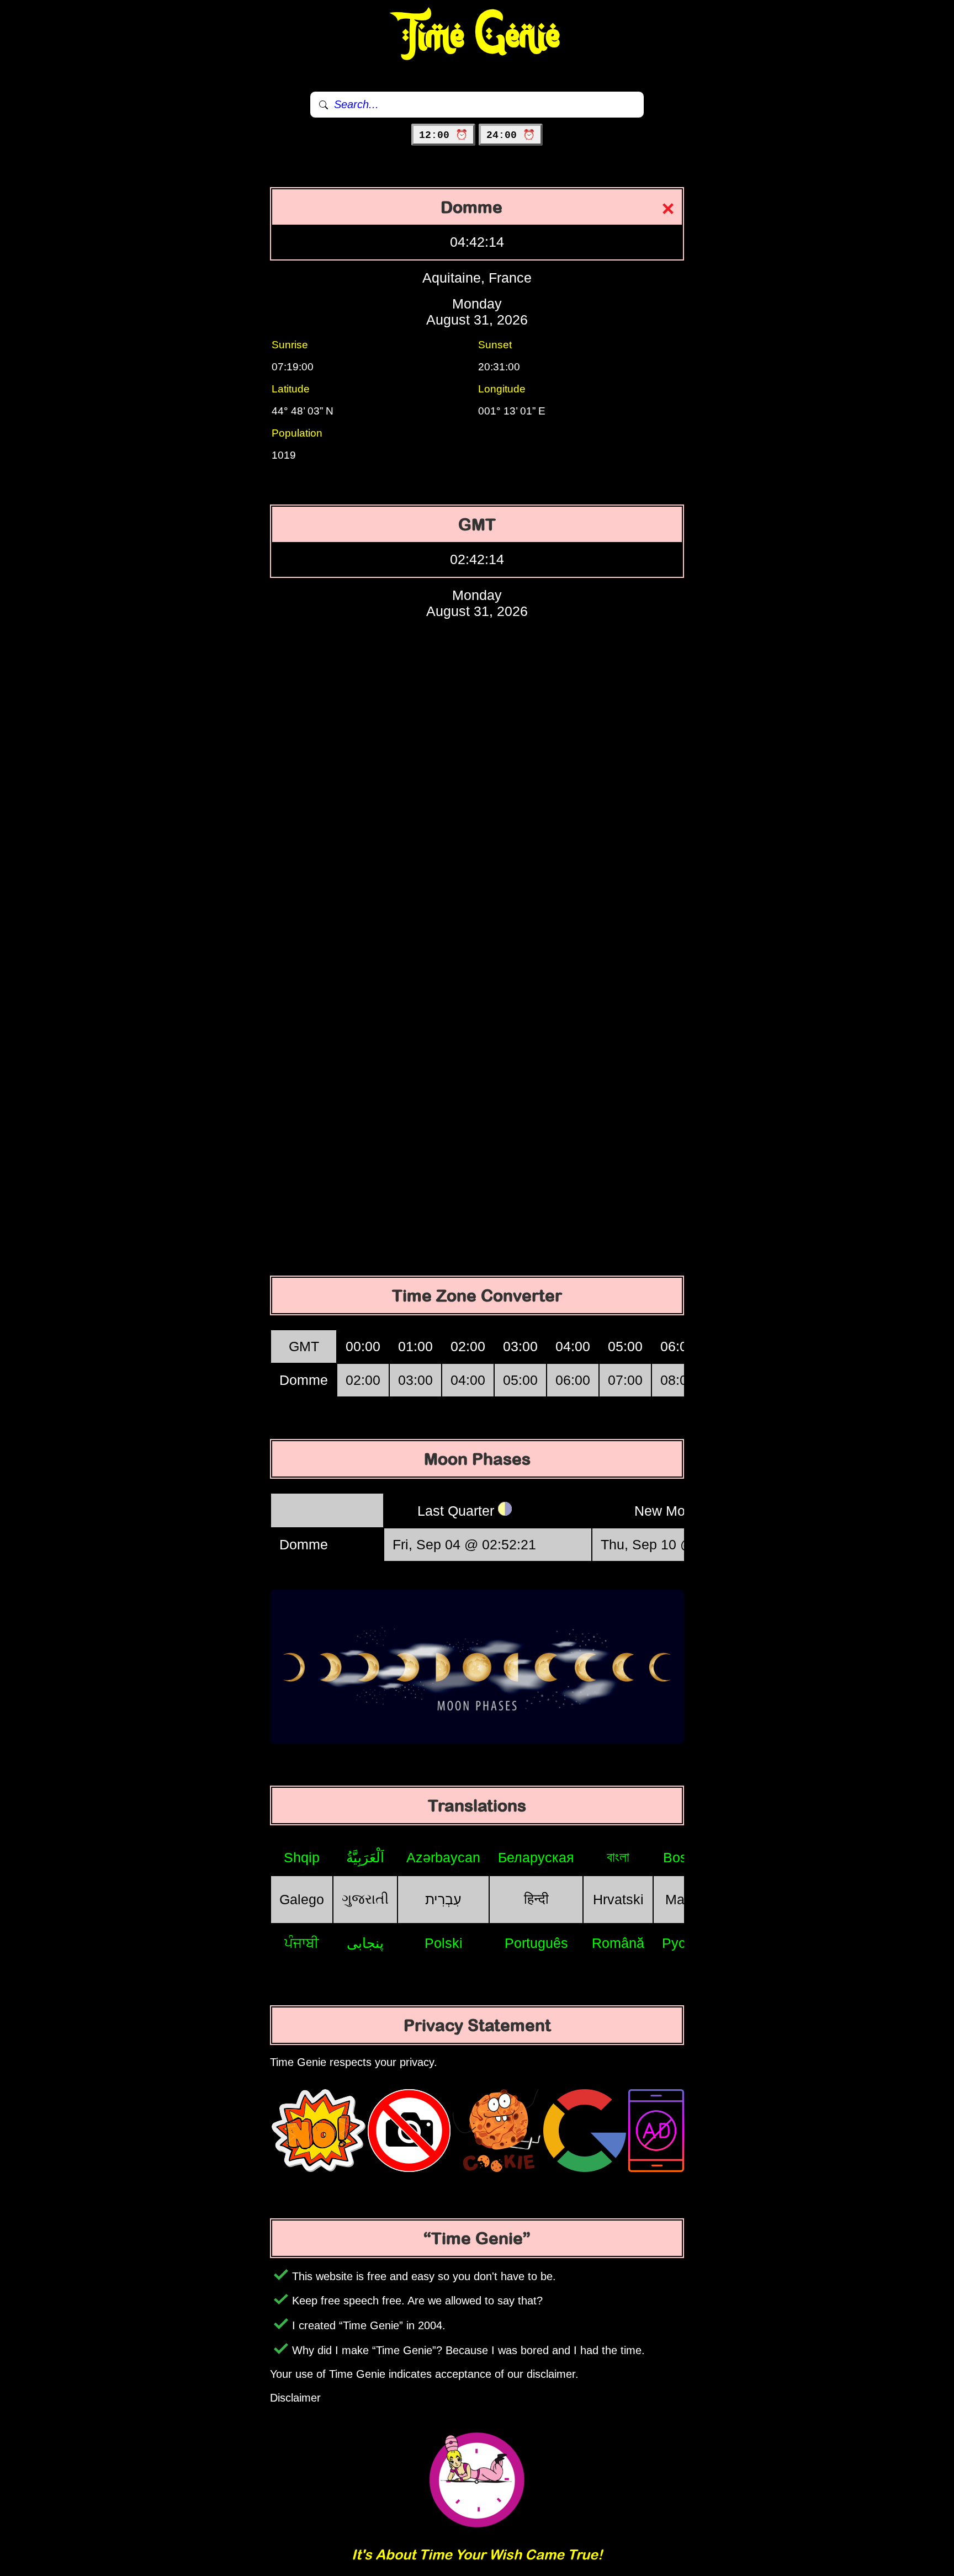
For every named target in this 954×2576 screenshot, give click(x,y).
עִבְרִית (443, 1899)
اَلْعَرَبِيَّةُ (365, 1857)
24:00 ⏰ (511, 135)
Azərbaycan (443, 1857)
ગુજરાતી (365, 1899)
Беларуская (536, 1857)
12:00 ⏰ (443, 135)
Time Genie (477, 36)
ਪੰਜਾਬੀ (302, 1943)
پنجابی (365, 1943)
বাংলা (618, 1857)
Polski (444, 1943)
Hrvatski (618, 1899)
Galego (302, 1899)
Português (536, 1943)
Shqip (302, 1857)
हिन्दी (536, 1899)
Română (618, 1943)
